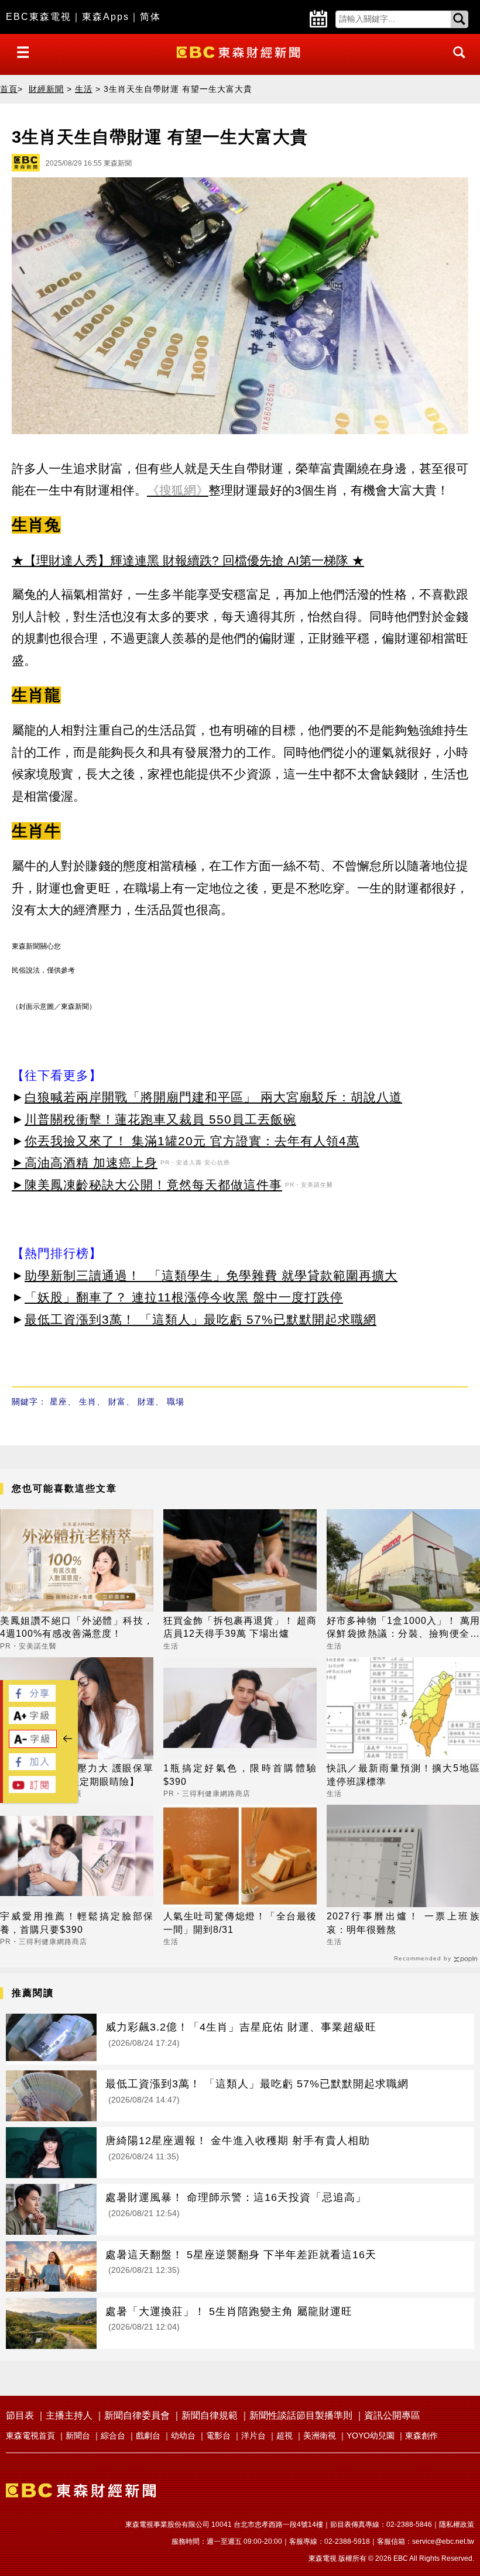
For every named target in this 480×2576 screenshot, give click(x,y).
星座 (59, 1402)
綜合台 (113, 2436)
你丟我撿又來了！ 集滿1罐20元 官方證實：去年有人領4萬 (192, 1141)
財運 (146, 1402)
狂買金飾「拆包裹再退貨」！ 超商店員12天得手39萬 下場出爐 (240, 1627)
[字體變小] (33, 1745)
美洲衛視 (320, 2436)
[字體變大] (32, 1721)
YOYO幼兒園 (371, 2436)
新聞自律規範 (210, 2415)
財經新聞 (46, 89)
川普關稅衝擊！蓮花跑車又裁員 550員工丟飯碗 (160, 1119)
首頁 (9, 89)
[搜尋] (456, 63)
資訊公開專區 (392, 2415)
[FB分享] (32, 1699)
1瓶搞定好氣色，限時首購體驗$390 (240, 1775)
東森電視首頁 (30, 2436)
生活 (84, 89)
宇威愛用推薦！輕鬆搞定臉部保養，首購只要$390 (77, 1923)
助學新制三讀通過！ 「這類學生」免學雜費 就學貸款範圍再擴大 (211, 1275)
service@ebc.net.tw (443, 2541)
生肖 (88, 1402)
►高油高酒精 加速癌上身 (85, 1162)
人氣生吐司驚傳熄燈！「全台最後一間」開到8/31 (240, 1923)
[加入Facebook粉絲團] (32, 1767)
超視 (284, 2436)
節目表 (20, 2415)
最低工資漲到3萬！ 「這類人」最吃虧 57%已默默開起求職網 (200, 1319)
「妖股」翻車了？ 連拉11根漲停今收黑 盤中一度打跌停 (184, 1297)
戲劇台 (148, 2436)
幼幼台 (183, 2436)
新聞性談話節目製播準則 (301, 2415)
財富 (117, 1402)
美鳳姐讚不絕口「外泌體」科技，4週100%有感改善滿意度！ (77, 1627)
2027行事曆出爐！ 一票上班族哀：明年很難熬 (403, 1923)
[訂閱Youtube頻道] (32, 1790)
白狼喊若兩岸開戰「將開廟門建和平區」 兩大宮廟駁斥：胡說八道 (213, 1097)
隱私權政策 (457, 2525)
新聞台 (78, 2436)
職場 (176, 1402)
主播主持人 (69, 2415)
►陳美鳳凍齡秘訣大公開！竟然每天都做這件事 (147, 1185)
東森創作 (421, 2436)
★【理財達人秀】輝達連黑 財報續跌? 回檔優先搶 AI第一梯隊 (180, 560)
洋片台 (253, 2436)
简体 (150, 17)
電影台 (218, 2436)
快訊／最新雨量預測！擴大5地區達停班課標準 (403, 1775)
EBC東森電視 (39, 17)
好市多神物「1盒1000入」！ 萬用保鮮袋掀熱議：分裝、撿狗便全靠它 (403, 1628)
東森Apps (106, 17)
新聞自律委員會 (137, 2415)
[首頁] (240, 51)
